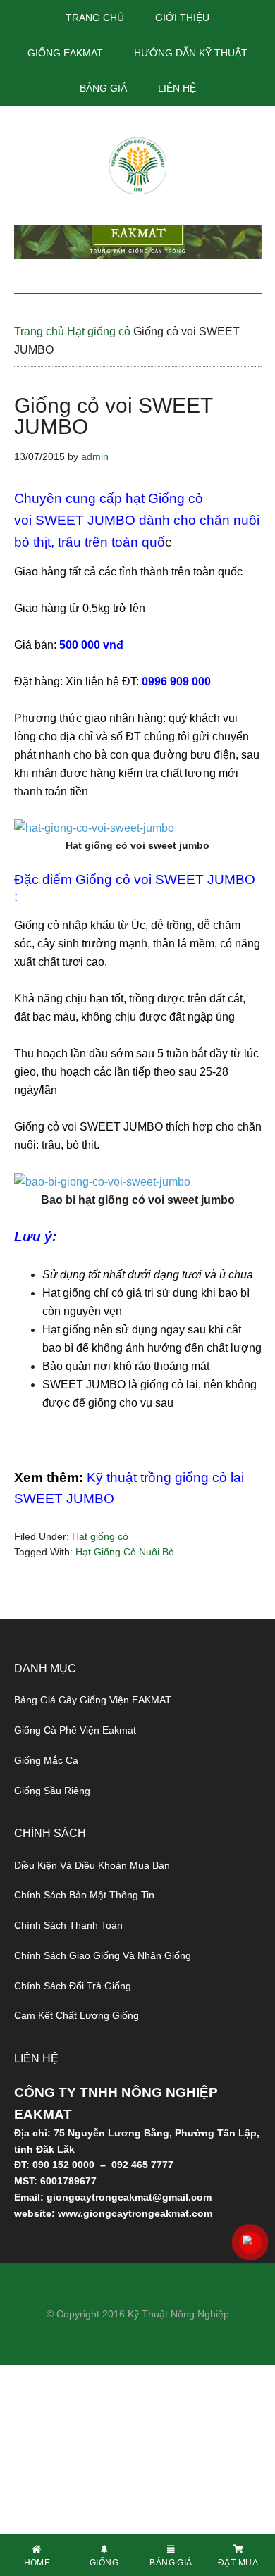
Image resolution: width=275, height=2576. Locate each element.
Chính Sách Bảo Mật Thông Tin (84, 1895)
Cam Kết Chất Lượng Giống (77, 2015)
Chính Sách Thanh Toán (68, 1925)
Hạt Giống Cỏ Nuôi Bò (125, 1552)
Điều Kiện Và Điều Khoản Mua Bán (92, 1865)
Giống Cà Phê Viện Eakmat (75, 1730)
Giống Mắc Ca (46, 1760)
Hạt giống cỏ (99, 331)
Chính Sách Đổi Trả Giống (73, 1986)
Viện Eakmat (138, 166)
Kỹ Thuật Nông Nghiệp (178, 2314)
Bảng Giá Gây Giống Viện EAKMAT (93, 1700)
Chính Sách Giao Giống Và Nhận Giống (103, 1955)
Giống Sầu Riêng (52, 1791)
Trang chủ (39, 331)
